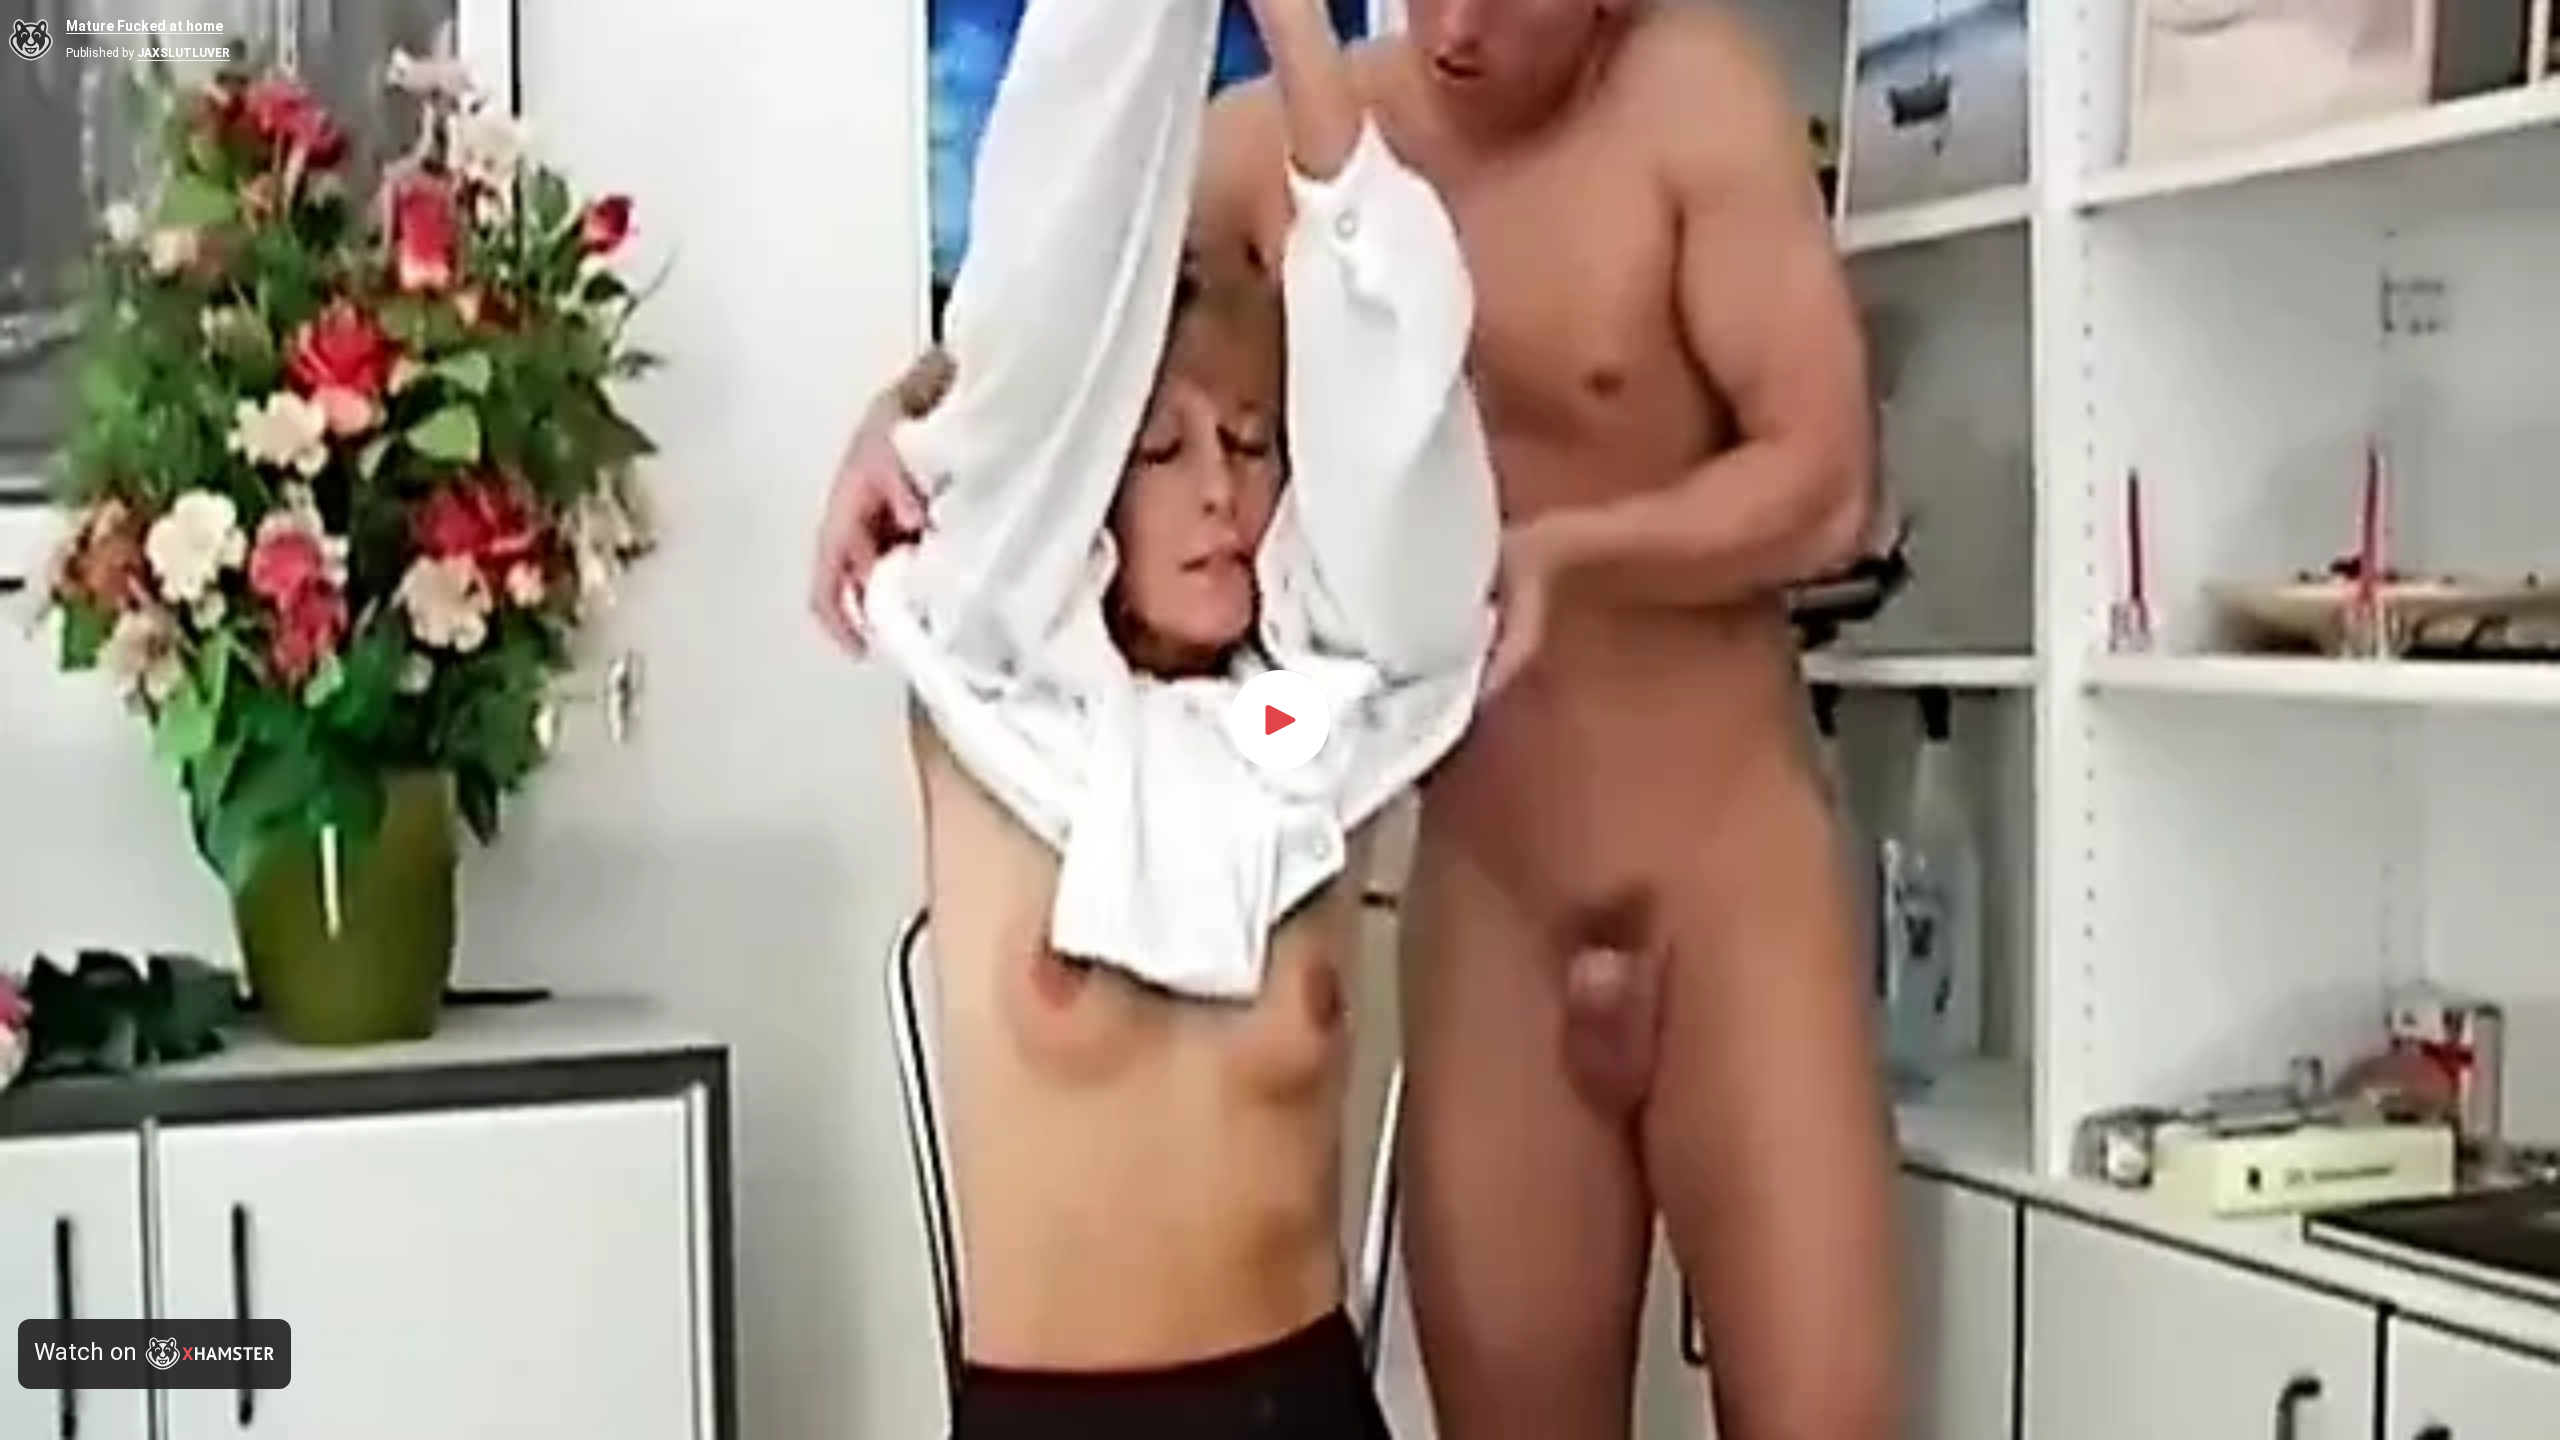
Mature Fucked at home (144, 26)
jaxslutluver (183, 53)
